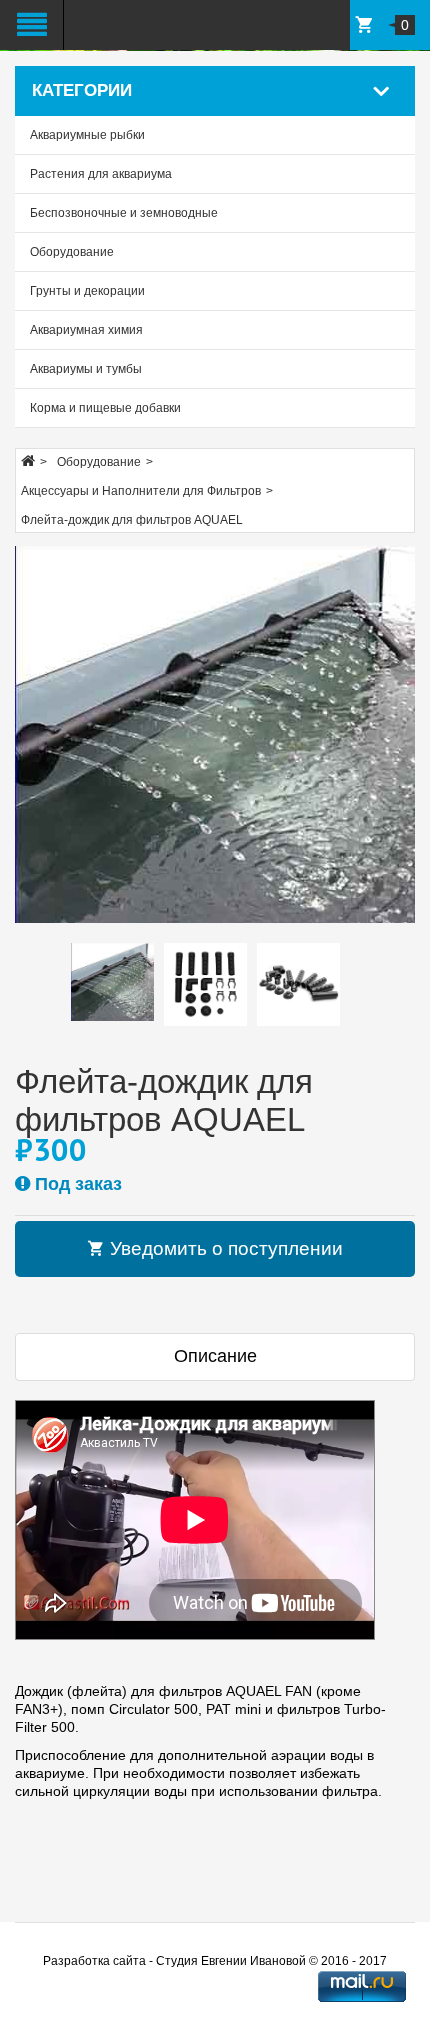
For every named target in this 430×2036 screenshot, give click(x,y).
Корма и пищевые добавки (105, 408)
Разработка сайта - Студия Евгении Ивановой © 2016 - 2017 (215, 1961)
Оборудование (72, 252)
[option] (112, 982)
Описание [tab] (215, 1356)
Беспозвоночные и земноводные (124, 213)
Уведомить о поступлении (224, 1248)
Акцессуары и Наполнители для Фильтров (141, 491)
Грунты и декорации (87, 291)
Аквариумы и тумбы (86, 369)
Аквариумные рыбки (87, 135)
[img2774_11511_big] (215, 734)
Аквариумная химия (86, 330)
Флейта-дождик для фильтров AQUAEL (132, 520)
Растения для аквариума (101, 174)
